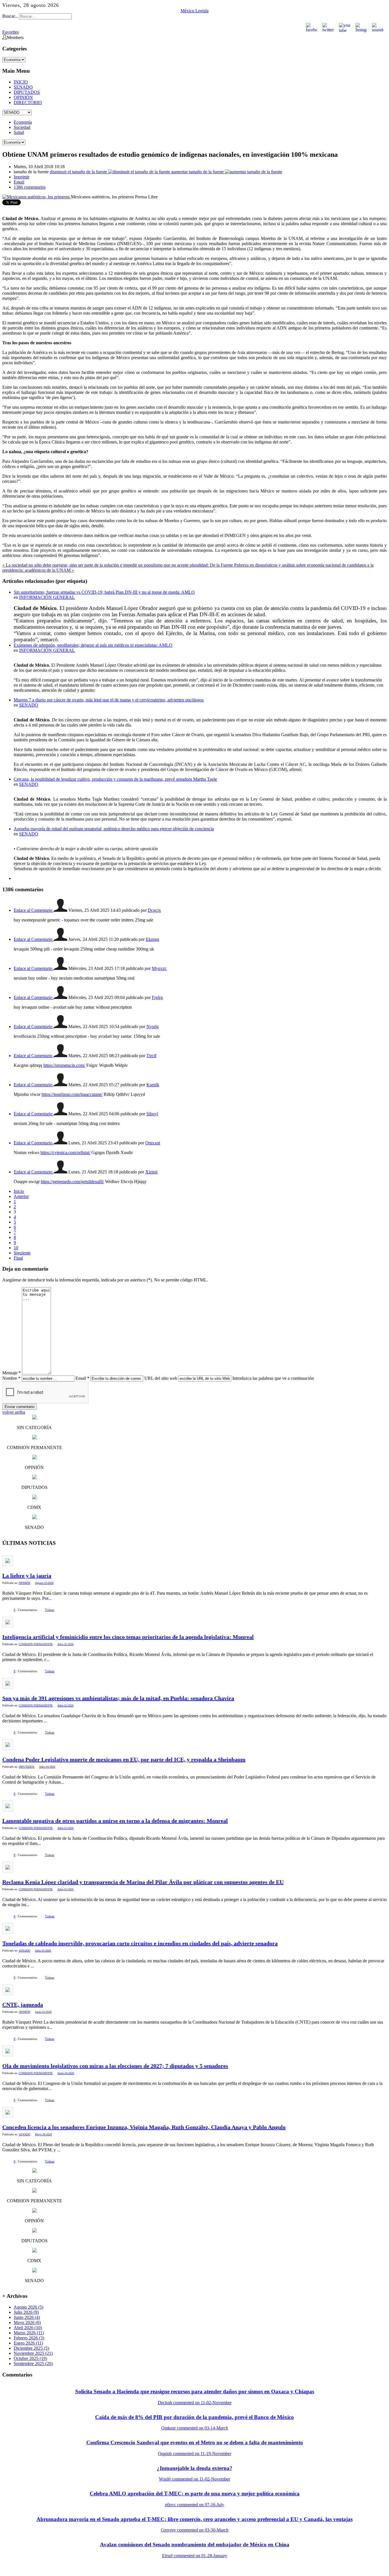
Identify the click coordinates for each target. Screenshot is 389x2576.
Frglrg (157, 997)
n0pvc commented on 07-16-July (195, 2505)
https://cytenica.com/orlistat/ (65, 1152)
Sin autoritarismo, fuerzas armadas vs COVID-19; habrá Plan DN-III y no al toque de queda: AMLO (104, 592)
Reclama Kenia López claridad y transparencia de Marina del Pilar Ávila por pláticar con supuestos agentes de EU (143, 1882)
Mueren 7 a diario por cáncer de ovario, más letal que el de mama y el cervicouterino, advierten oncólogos (109, 700)
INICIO (21, 82)
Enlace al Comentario (34, 910)
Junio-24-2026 (66, 2073)
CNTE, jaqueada (23, 2005)
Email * (82, 1378)
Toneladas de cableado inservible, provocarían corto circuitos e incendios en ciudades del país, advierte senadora (140, 1943)
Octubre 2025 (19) (30, 2358)
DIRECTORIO (28, 102)
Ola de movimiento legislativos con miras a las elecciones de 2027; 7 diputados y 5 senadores (115, 2066)
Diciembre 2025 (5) (31, 2348)
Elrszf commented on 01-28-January (195, 2556)
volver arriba (14, 1412)
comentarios (30, 187)
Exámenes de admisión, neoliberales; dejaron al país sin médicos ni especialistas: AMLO (93, 645)
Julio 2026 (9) (26, 2312)
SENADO (23, 87)
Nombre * (11, 1378)
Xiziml (151, 1172)
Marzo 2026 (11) (29, 2333)
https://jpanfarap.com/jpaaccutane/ (72, 1094)
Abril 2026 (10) (28, 2328)
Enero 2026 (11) (28, 2343)
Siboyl (152, 1114)
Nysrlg (152, 1026)
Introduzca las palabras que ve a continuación (273, 1378)
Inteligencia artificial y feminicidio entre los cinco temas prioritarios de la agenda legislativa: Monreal (128, 1637)
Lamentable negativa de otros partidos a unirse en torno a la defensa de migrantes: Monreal (115, 1821)
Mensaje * (12, 1373)
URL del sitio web (161, 1378)
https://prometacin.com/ (64, 1065)
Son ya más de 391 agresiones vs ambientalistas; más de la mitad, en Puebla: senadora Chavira (118, 1698)
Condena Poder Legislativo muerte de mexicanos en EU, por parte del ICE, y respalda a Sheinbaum (124, 1759)
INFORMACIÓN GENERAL (47, 597)
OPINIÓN (23, 97)
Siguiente (22, 1253)
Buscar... (10, 16)
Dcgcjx (154, 910)
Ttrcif (151, 1056)
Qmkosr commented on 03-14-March (195, 2428)
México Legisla (195, 11)
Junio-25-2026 (43, 2012)
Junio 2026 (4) (27, 2317)
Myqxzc (159, 968)
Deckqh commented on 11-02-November (195, 2403)
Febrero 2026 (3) (29, 2338)
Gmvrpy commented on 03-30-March (195, 2530)
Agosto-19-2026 (44, 1583)
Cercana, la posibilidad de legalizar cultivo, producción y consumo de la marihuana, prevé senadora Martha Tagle (115, 779)
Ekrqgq (152, 939)
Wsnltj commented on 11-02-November (195, 2479)
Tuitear (50, 1610)
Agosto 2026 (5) (28, 2307)
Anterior (21, 1196)
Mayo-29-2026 (43, 2134)
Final (18, 1258)
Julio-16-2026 (47, 1767)
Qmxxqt (153, 1143)
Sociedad (22, 127)
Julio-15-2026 (65, 1828)
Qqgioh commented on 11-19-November (195, 2454)
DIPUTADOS (27, 92)
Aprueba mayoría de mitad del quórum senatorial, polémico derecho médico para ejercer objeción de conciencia (114, 829)
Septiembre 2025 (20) (33, 2364)
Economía (23, 122)
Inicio (19, 1191)
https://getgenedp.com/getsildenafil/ (72, 1182)
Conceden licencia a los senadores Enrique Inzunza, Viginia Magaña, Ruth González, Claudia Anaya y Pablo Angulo (144, 2127)
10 (16, 1248)
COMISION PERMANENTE (36, 1644)
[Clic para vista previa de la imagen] (37, 197)
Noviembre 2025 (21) (33, 2353)
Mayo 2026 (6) (27, 2322)
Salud (19, 132)
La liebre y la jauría (27, 1576)
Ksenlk (153, 1085)
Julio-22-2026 (65, 1644)
